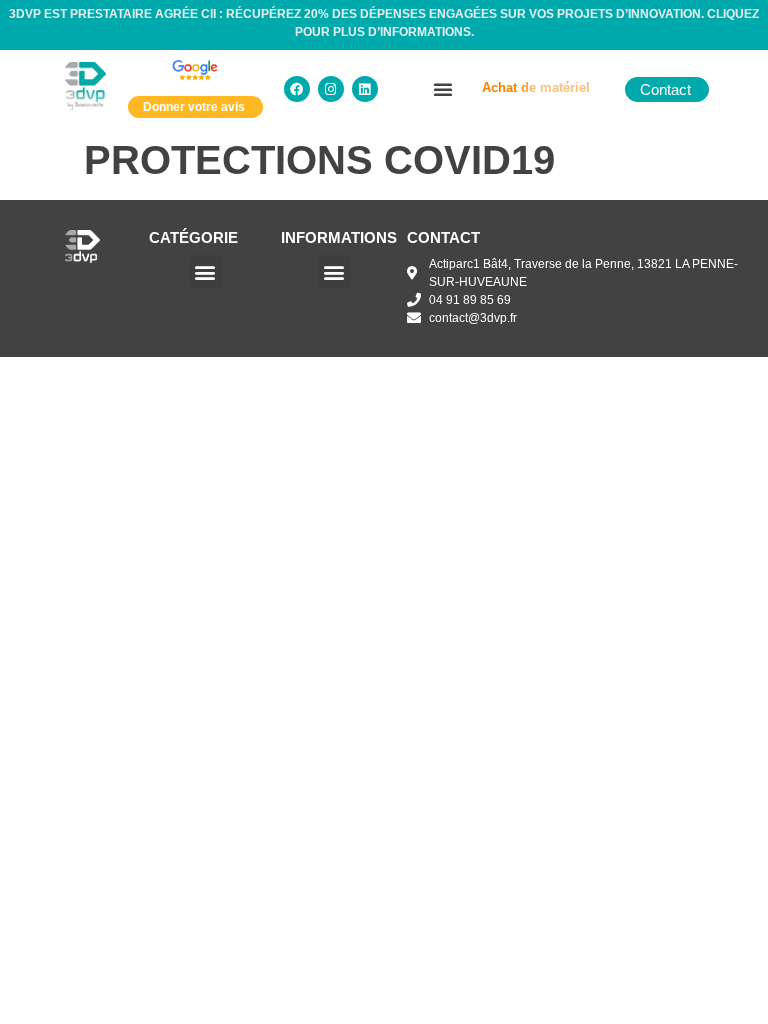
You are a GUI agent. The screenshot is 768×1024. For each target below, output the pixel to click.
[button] (443, 89)
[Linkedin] (365, 89)
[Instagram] (331, 89)
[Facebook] (297, 89)
